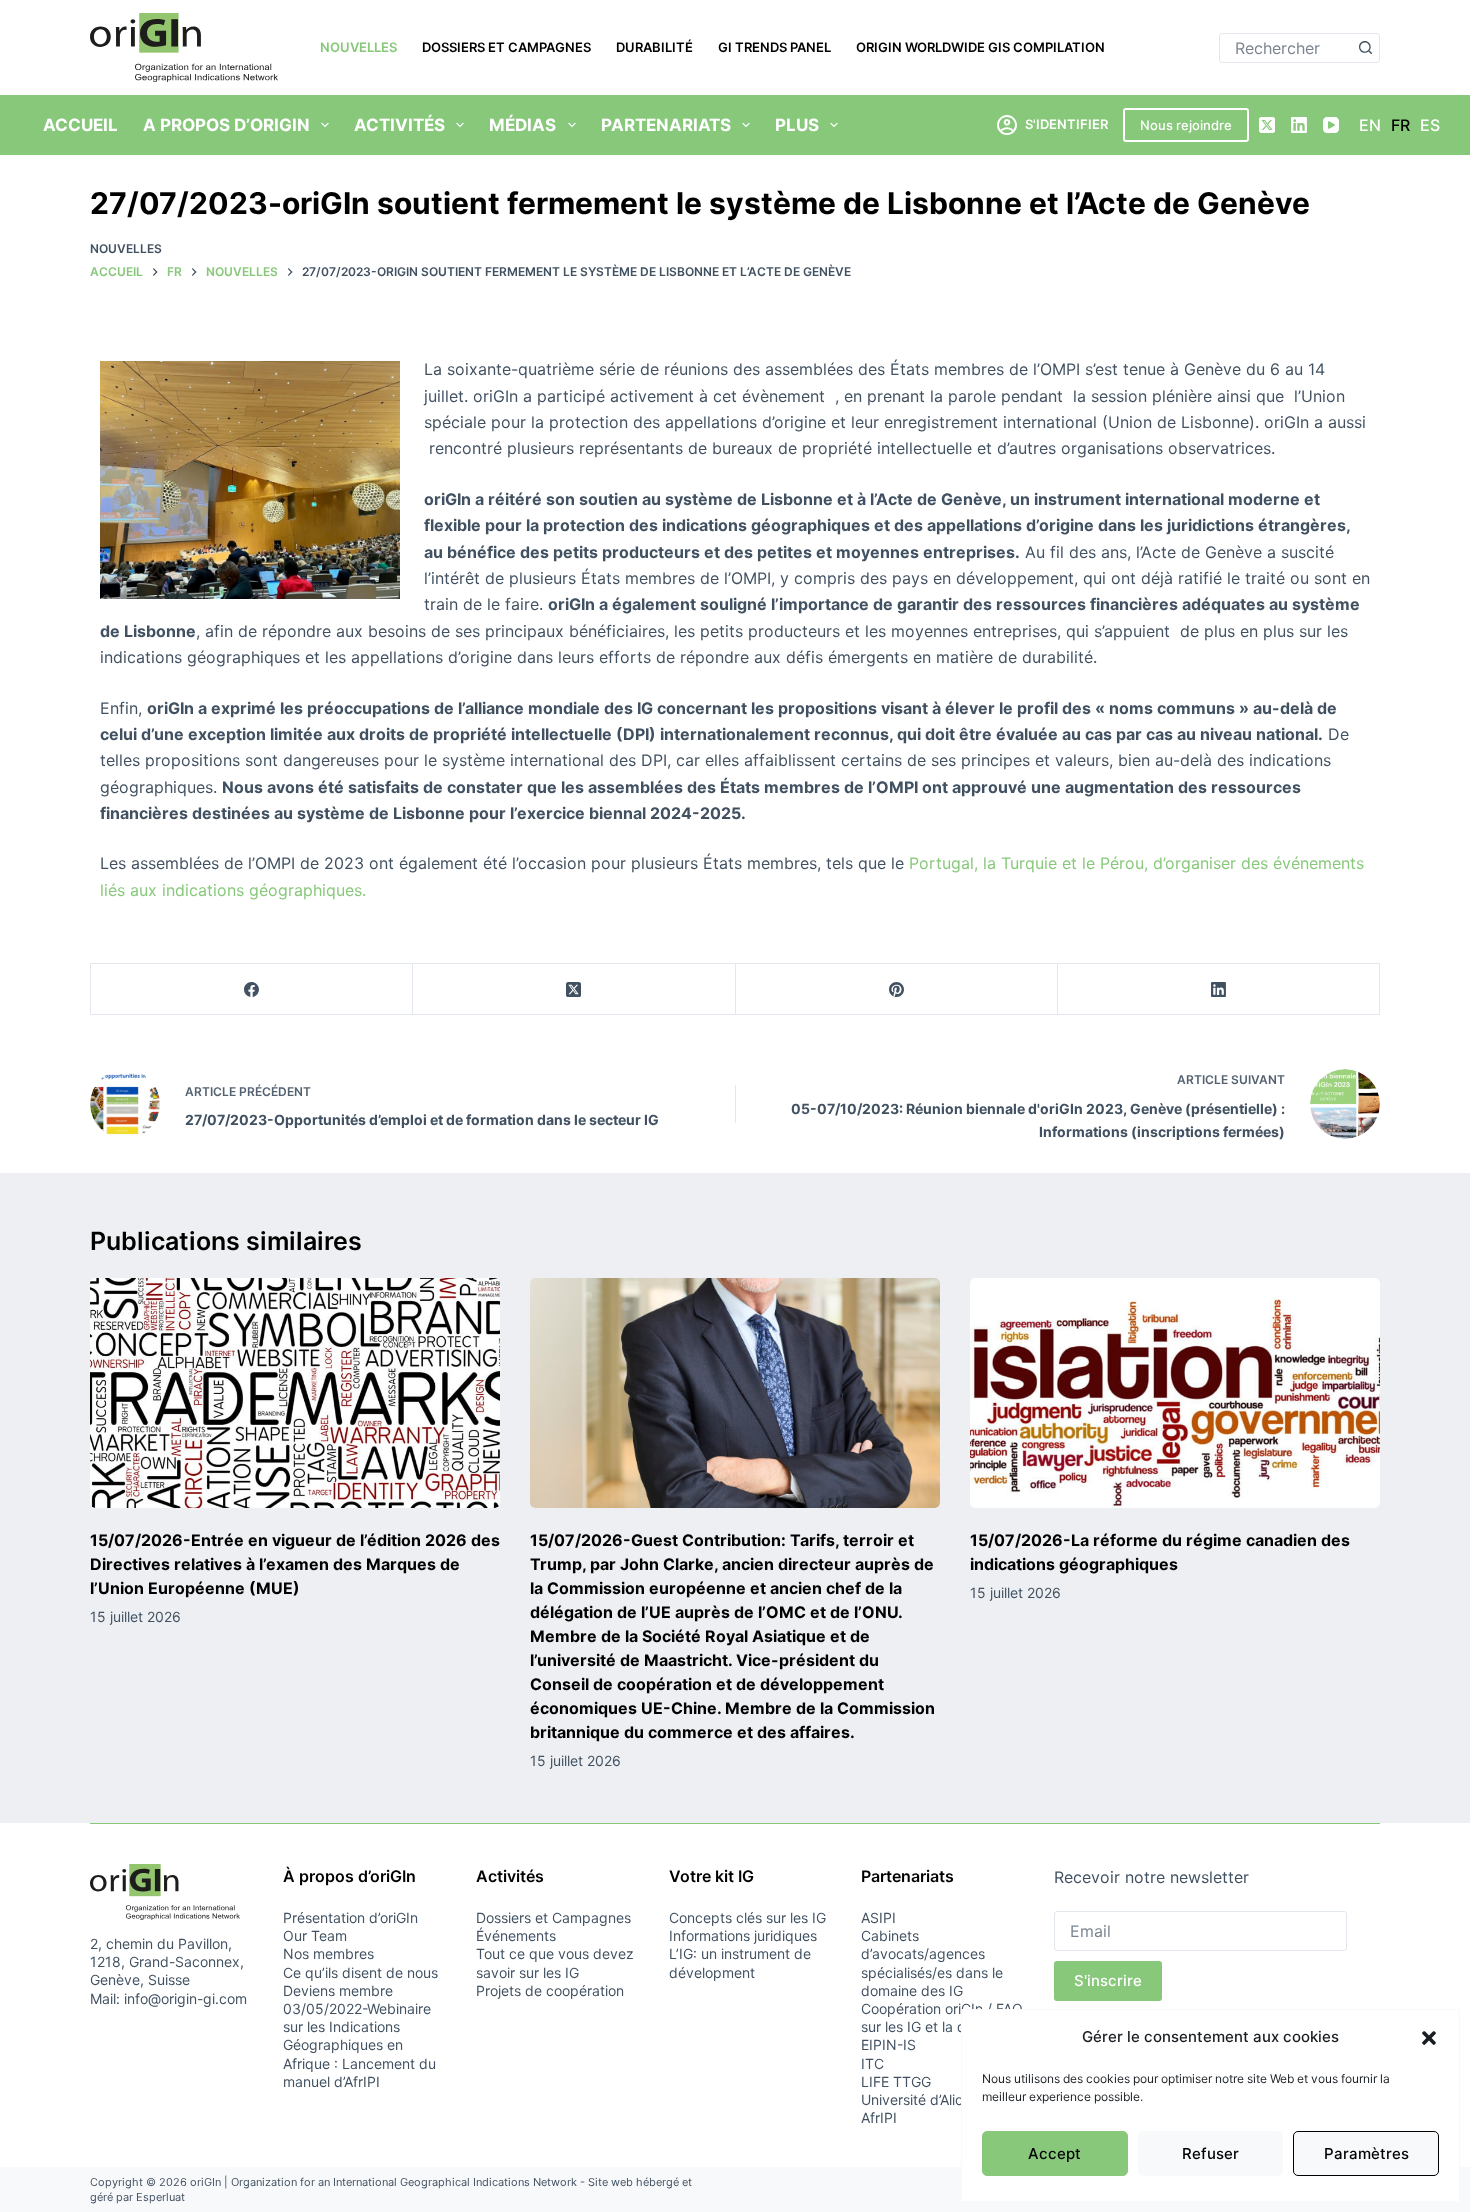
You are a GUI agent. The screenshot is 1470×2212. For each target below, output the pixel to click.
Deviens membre (338, 1990)
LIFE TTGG (896, 2081)
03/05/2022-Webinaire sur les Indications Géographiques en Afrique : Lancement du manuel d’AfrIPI (359, 2045)
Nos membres (328, 1953)
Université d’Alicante (926, 2099)
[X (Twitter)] (1267, 125)
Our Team (315, 1935)
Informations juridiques (743, 1935)
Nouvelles (358, 47)
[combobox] (1285, 48)
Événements (516, 1935)
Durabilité (654, 47)
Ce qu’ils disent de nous (360, 1972)
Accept (1054, 2153)
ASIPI (878, 1917)
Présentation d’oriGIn (350, 1917)
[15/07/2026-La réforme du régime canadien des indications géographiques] (1175, 1393)
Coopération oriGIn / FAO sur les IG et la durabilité (942, 2017)
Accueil (80, 125)
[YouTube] (1331, 125)
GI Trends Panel (774, 47)
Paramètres (1366, 2153)
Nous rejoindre (1186, 125)
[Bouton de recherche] (1365, 48)
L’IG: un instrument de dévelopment (740, 1962)
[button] (1429, 2038)
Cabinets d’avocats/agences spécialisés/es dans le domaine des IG (932, 1963)
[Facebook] (252, 989)
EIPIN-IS (888, 2044)
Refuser (1210, 2153)
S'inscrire (1108, 1980)
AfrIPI (879, 2117)
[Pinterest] (897, 989)
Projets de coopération (550, 1990)
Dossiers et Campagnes (506, 47)
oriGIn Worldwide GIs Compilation (980, 47)
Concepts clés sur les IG (747, 1917)
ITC (872, 2063)
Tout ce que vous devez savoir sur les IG (555, 1962)
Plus (797, 125)
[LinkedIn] (1299, 125)
